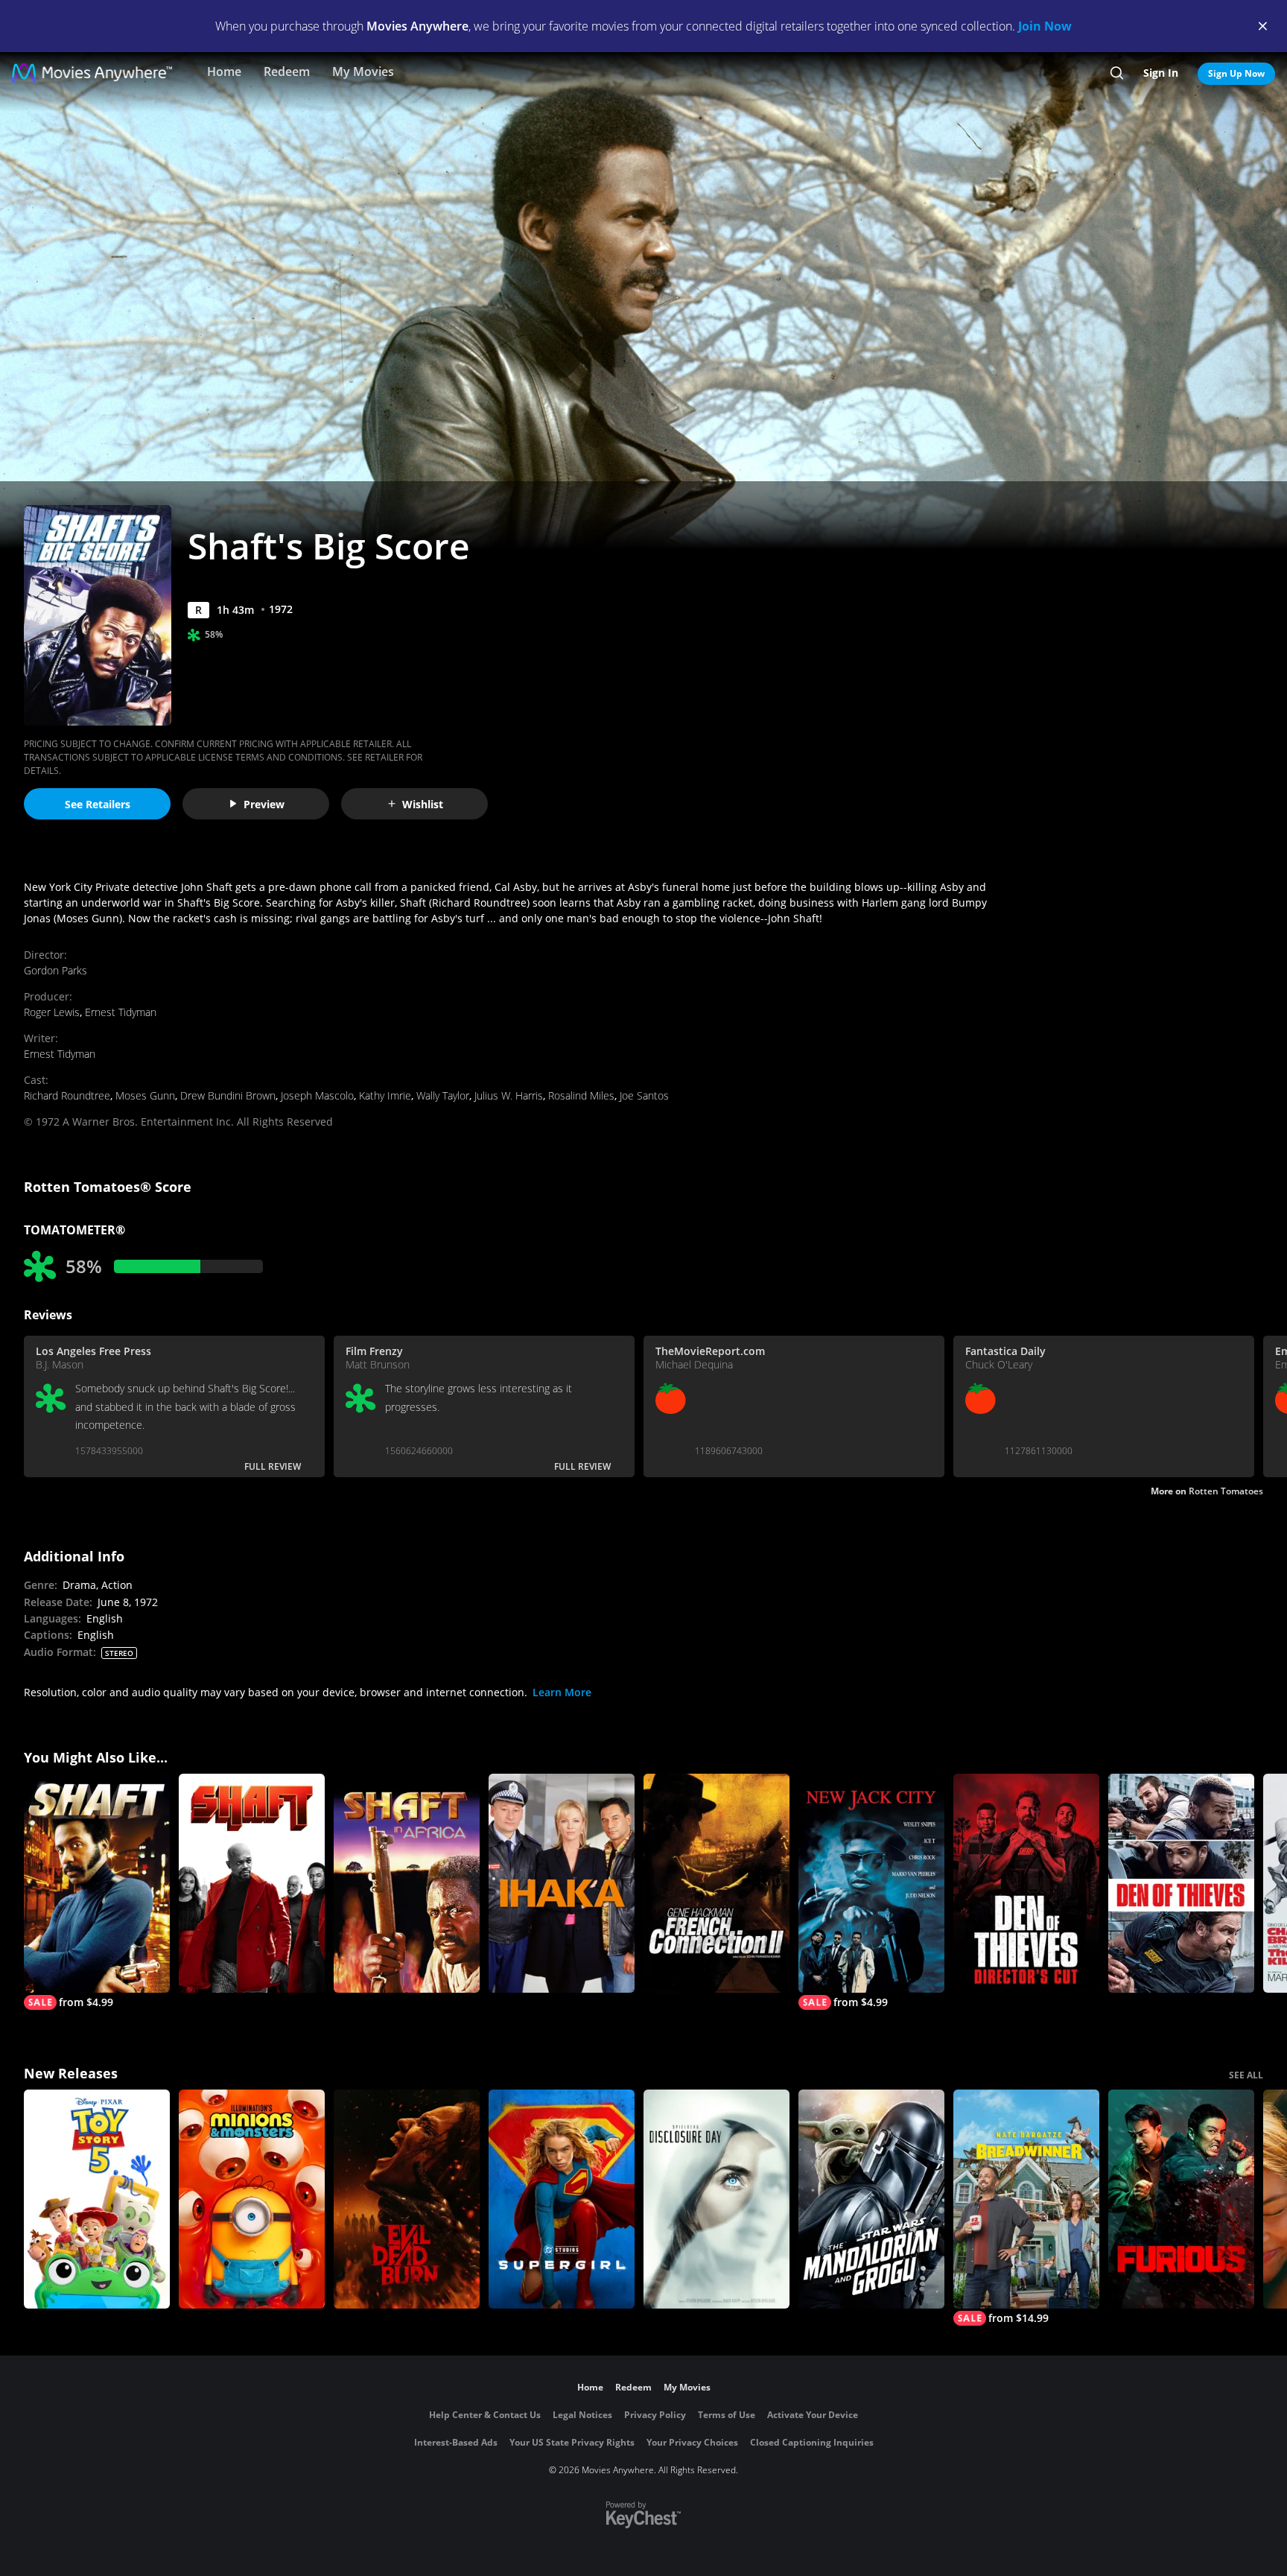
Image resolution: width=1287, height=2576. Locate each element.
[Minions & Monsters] (252, 2199)
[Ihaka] (562, 1883)
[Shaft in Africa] (407, 1883)
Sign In (1161, 73)
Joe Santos (644, 1095)
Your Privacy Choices (692, 2442)
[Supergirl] (562, 2199)
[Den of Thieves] (1181, 1883)
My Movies (363, 72)
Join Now (1045, 26)
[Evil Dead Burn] (407, 2199)
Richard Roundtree (67, 1095)
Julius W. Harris (509, 1095)
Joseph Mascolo (317, 1095)
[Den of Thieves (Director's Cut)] (1026, 1883)
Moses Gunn (145, 1095)
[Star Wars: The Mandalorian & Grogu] (871, 2199)
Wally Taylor (443, 1095)
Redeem (287, 72)
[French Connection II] (716, 1883)
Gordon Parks (55, 970)
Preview (264, 804)
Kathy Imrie (385, 1095)
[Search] (1117, 73)
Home (224, 72)
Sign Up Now (1236, 73)
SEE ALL (1246, 2075)
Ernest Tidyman (121, 1012)
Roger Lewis (52, 1012)
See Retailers (98, 804)
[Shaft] (252, 1883)
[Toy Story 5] (97, 2199)
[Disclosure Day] (716, 2199)
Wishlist (423, 804)
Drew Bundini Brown (228, 1095)
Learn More (562, 1692)
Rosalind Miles (581, 1095)
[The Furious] (1181, 2199)
